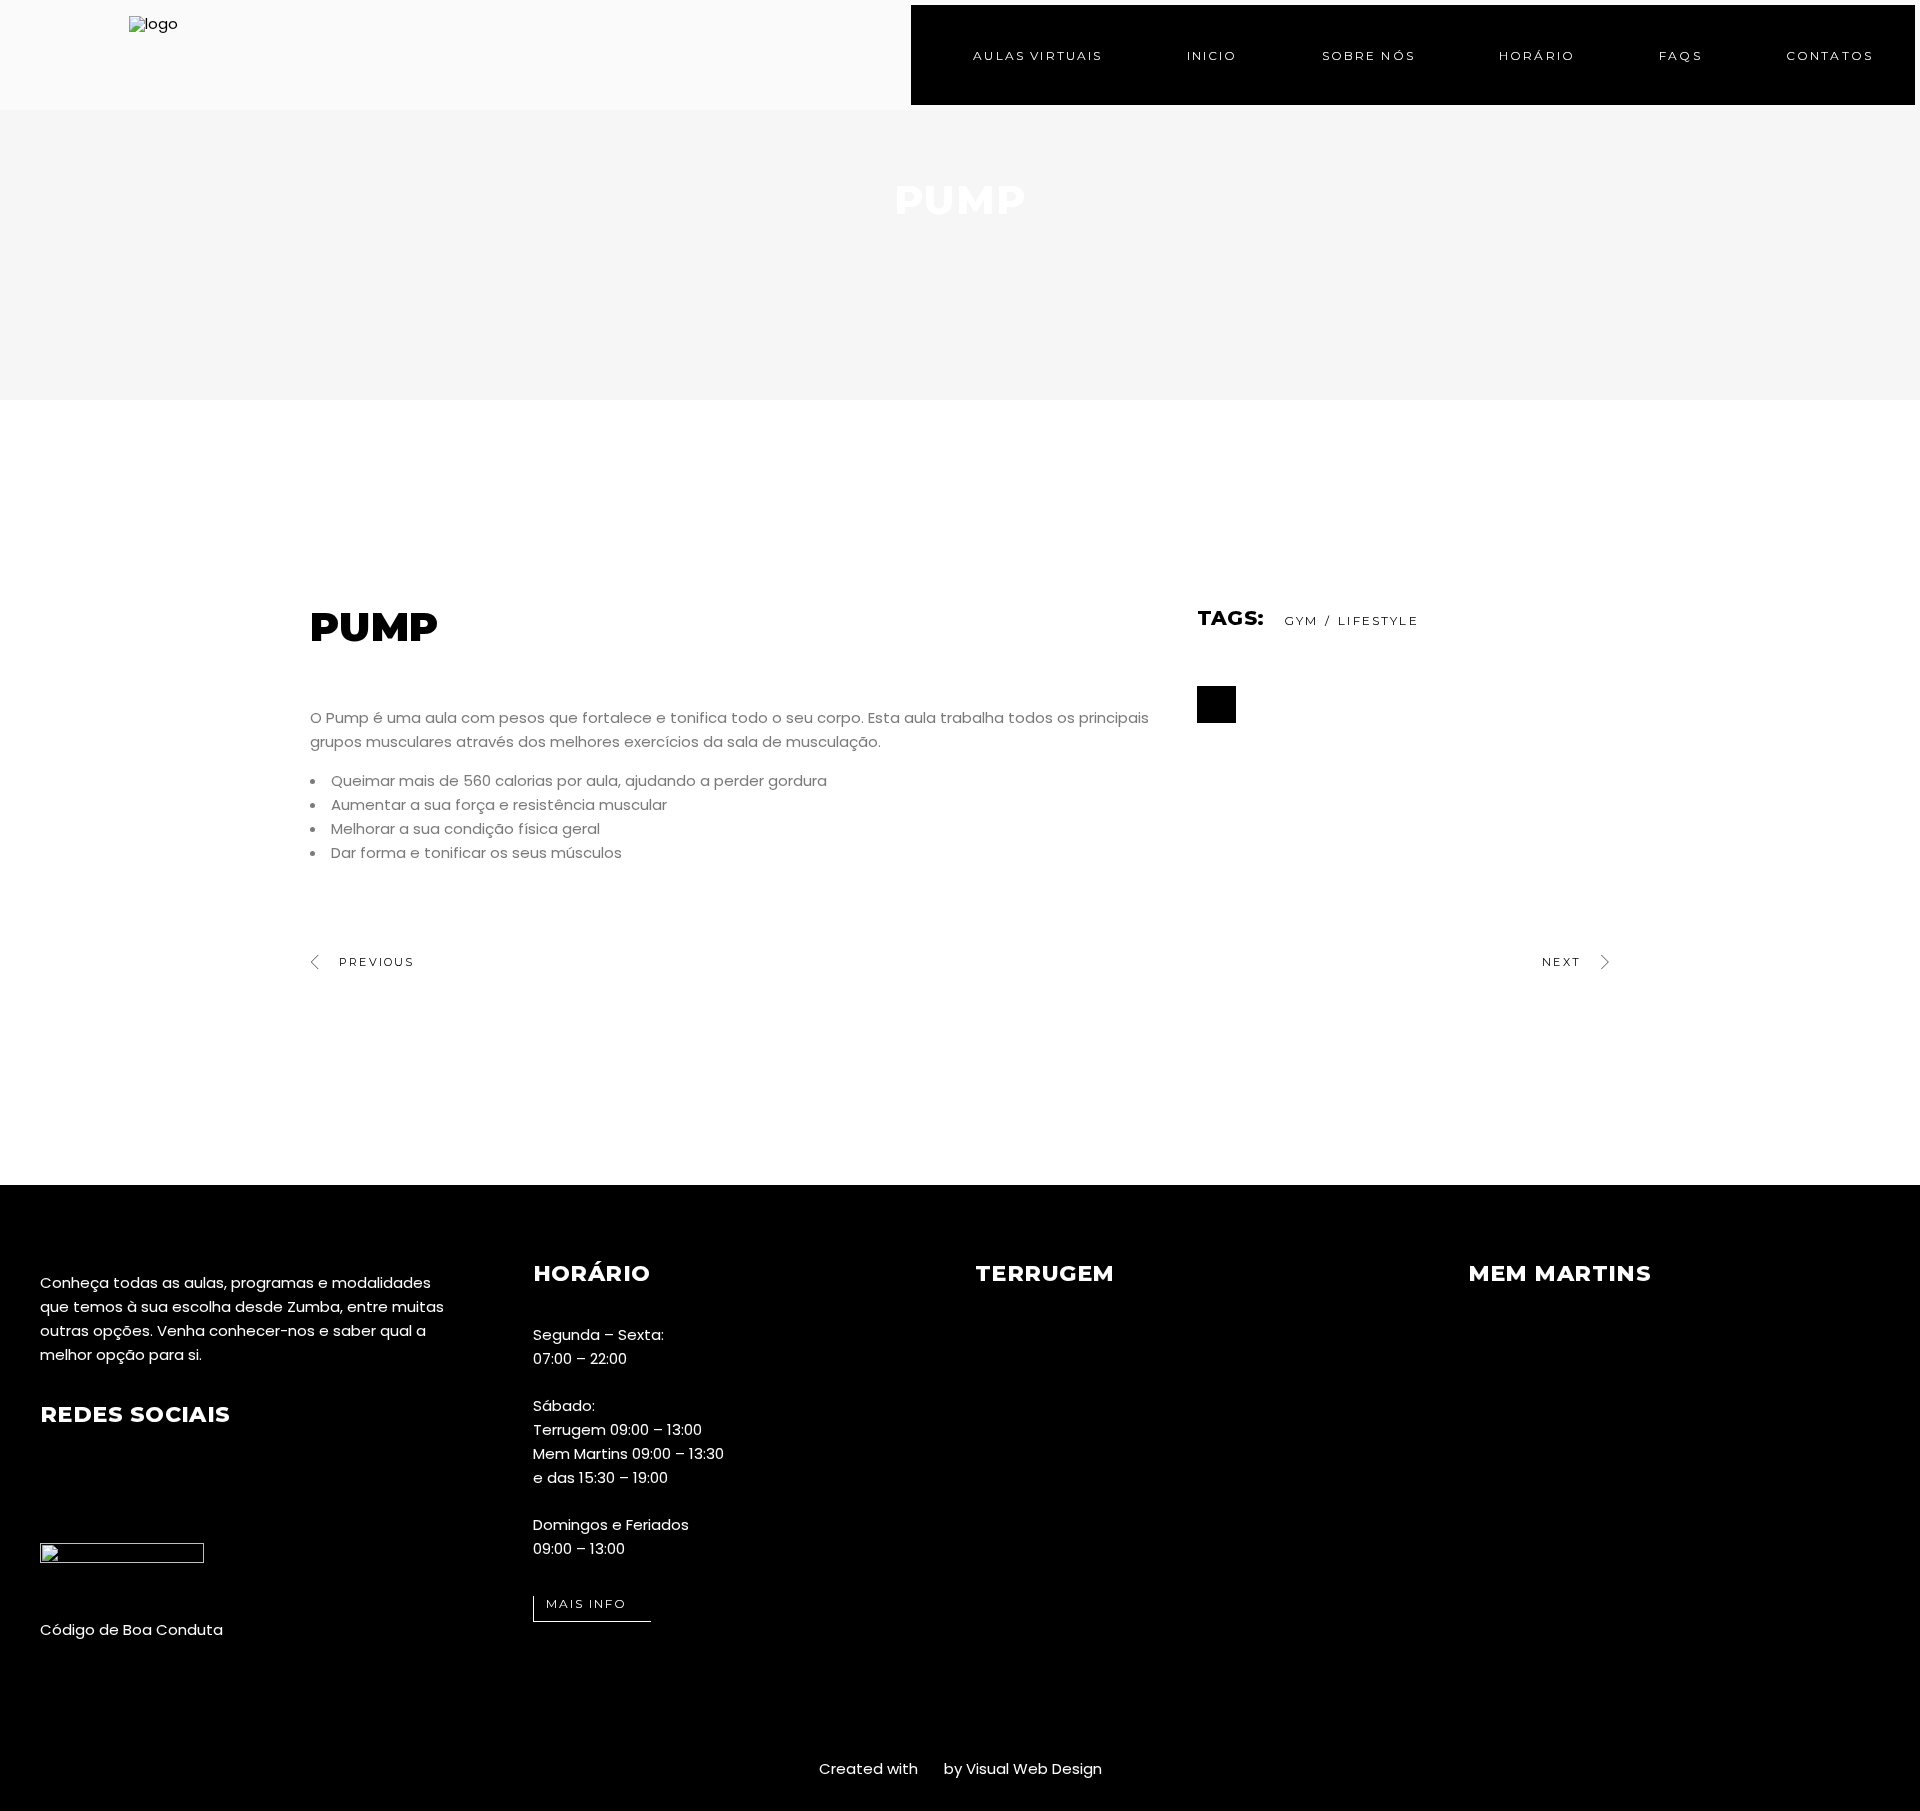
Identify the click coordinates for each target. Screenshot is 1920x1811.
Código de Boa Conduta (131, 1629)
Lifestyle (1378, 620)
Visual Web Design (1034, 1768)
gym (1301, 620)
